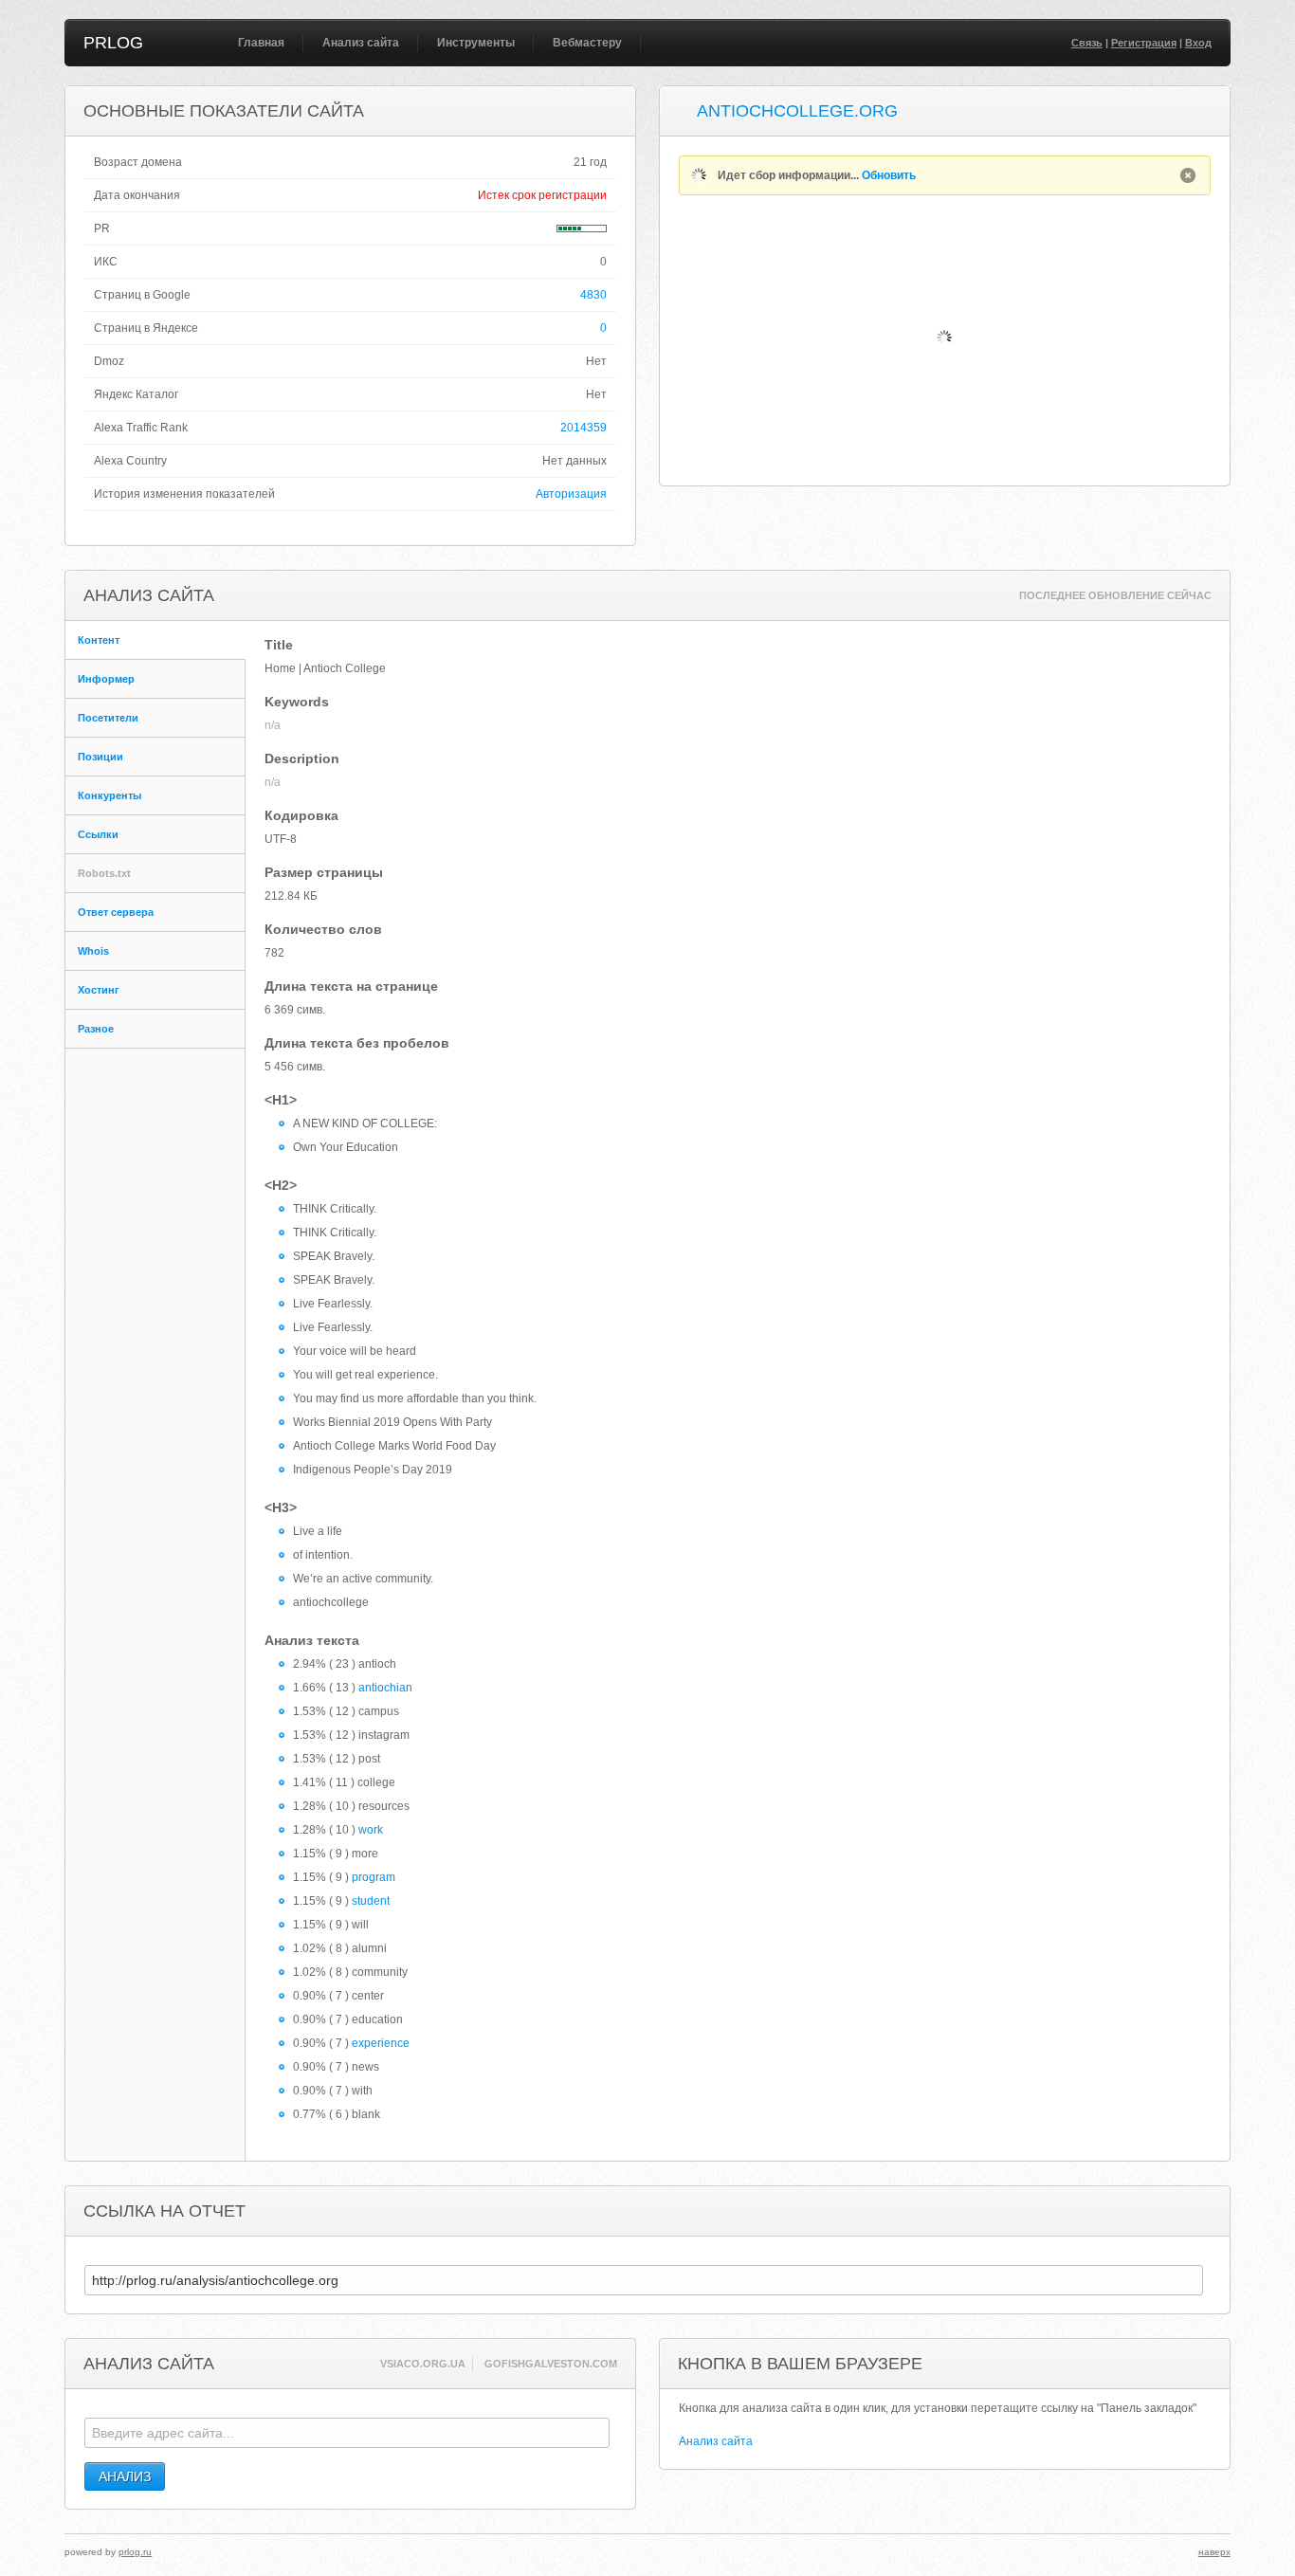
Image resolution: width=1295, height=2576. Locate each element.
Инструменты (476, 43)
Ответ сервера (116, 912)
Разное (96, 1029)
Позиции (100, 757)
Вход (1198, 43)
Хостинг (99, 990)
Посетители (108, 718)
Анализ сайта (361, 43)
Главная (261, 43)
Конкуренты (109, 795)
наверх (1214, 2552)
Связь (1087, 43)
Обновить (889, 175)
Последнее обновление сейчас (1115, 595)
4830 (593, 295)
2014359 (584, 428)
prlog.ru (135, 2552)
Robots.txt (104, 873)
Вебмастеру (587, 43)
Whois (93, 951)
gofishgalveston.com (551, 2364)
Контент (99, 640)
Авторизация (571, 494)
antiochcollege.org (797, 111)
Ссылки (98, 834)
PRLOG (113, 43)
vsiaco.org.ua (423, 2364)
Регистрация (1144, 43)
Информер (106, 679)
